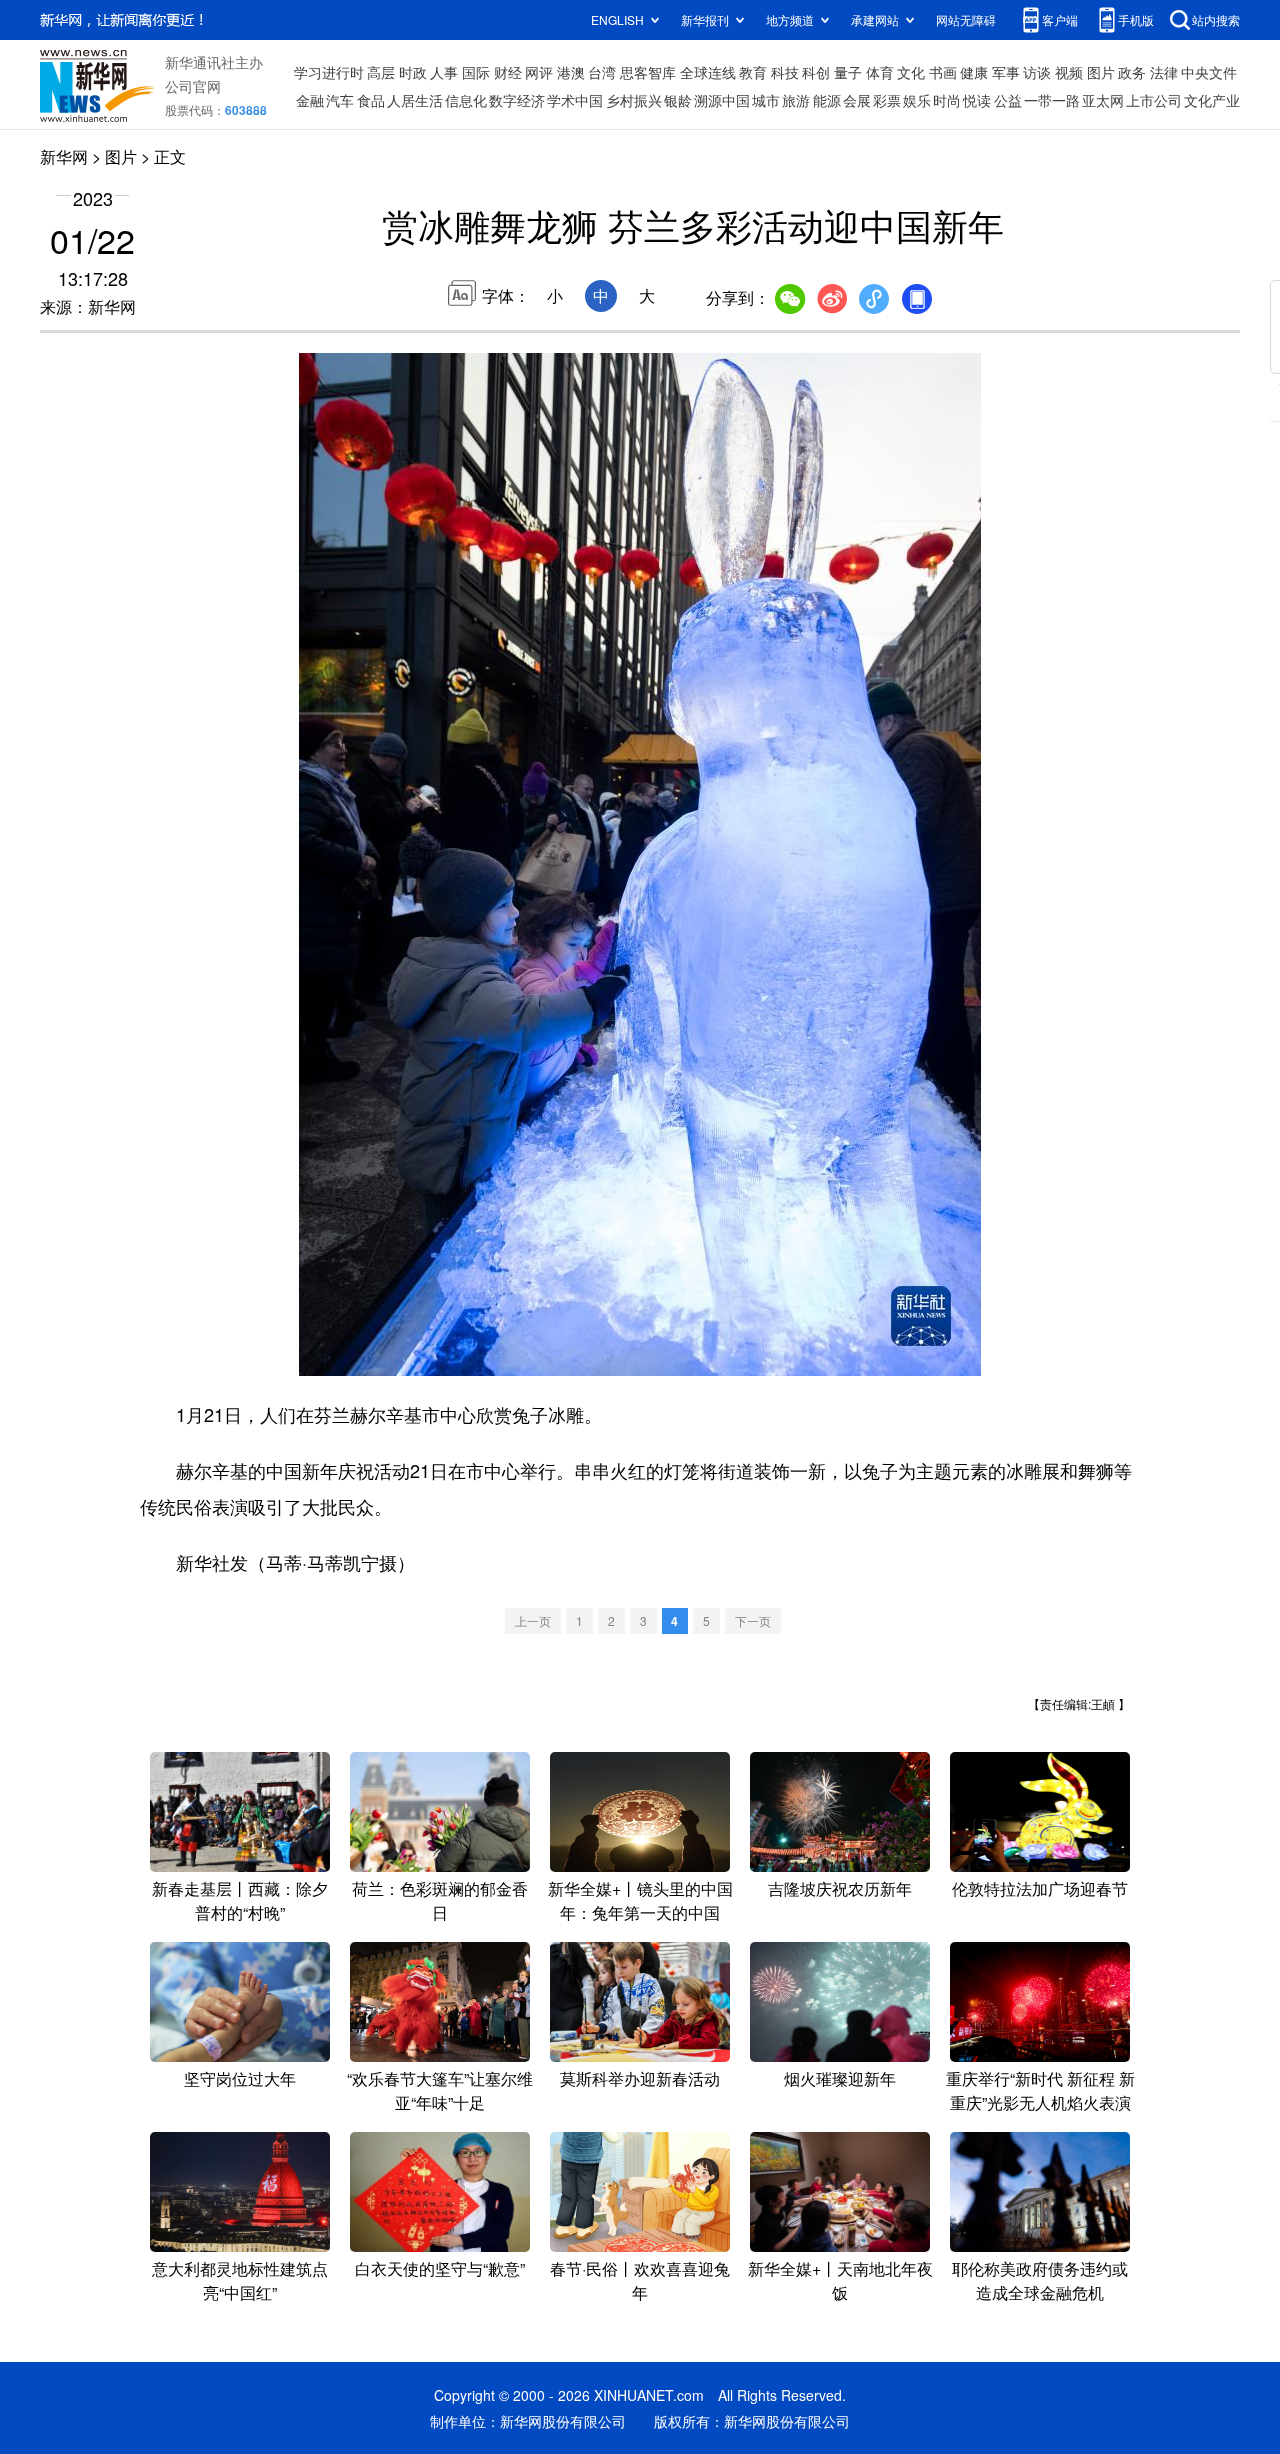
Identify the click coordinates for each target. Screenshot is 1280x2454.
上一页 (533, 1620)
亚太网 (1103, 100)
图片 (1101, 72)
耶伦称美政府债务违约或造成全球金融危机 (1040, 2280)
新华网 (64, 156)
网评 (539, 72)
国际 (476, 72)
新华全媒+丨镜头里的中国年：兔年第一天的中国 (640, 1900)
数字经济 (517, 100)
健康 (974, 72)
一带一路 (1052, 100)
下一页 (753, 1620)
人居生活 (415, 100)
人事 (444, 72)
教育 (753, 72)
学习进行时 (329, 72)
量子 (848, 72)
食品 (371, 100)
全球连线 (708, 72)
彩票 (887, 100)
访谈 (1037, 72)
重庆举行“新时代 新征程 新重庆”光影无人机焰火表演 (1040, 2090)
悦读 (977, 100)
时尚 (947, 100)
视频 (1069, 72)
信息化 (466, 100)
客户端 (1060, 19)
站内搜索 (1216, 19)
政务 (1132, 72)
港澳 (571, 72)
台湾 (602, 72)
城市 (766, 100)
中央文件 (1209, 72)
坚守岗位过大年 (240, 2078)
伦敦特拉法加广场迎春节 (1040, 1888)
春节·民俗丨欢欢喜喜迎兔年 (640, 2280)
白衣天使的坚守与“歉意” (440, 2268)
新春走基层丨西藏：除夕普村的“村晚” (240, 1900)
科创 (816, 72)
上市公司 (1154, 100)
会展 (857, 100)
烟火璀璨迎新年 (840, 2078)
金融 (310, 100)
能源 (827, 100)
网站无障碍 (966, 19)
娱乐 (917, 100)
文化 (911, 72)
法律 (1164, 72)
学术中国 (575, 100)
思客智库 (648, 72)
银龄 (678, 100)
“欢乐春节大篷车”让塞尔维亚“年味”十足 (440, 2090)
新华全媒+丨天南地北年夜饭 (840, 2280)
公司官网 (193, 86)
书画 (943, 72)
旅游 (796, 100)
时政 (413, 72)
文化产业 (1212, 100)
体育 (880, 72)
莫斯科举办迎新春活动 (640, 2078)
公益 (1008, 100)
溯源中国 (722, 100)
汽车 (340, 100)
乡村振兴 (634, 100)
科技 (785, 72)
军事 (1006, 72)
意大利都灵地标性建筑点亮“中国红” (240, 2280)
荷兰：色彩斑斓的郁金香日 (440, 1900)
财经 (508, 72)
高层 (381, 72)
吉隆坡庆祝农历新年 (840, 1888)
